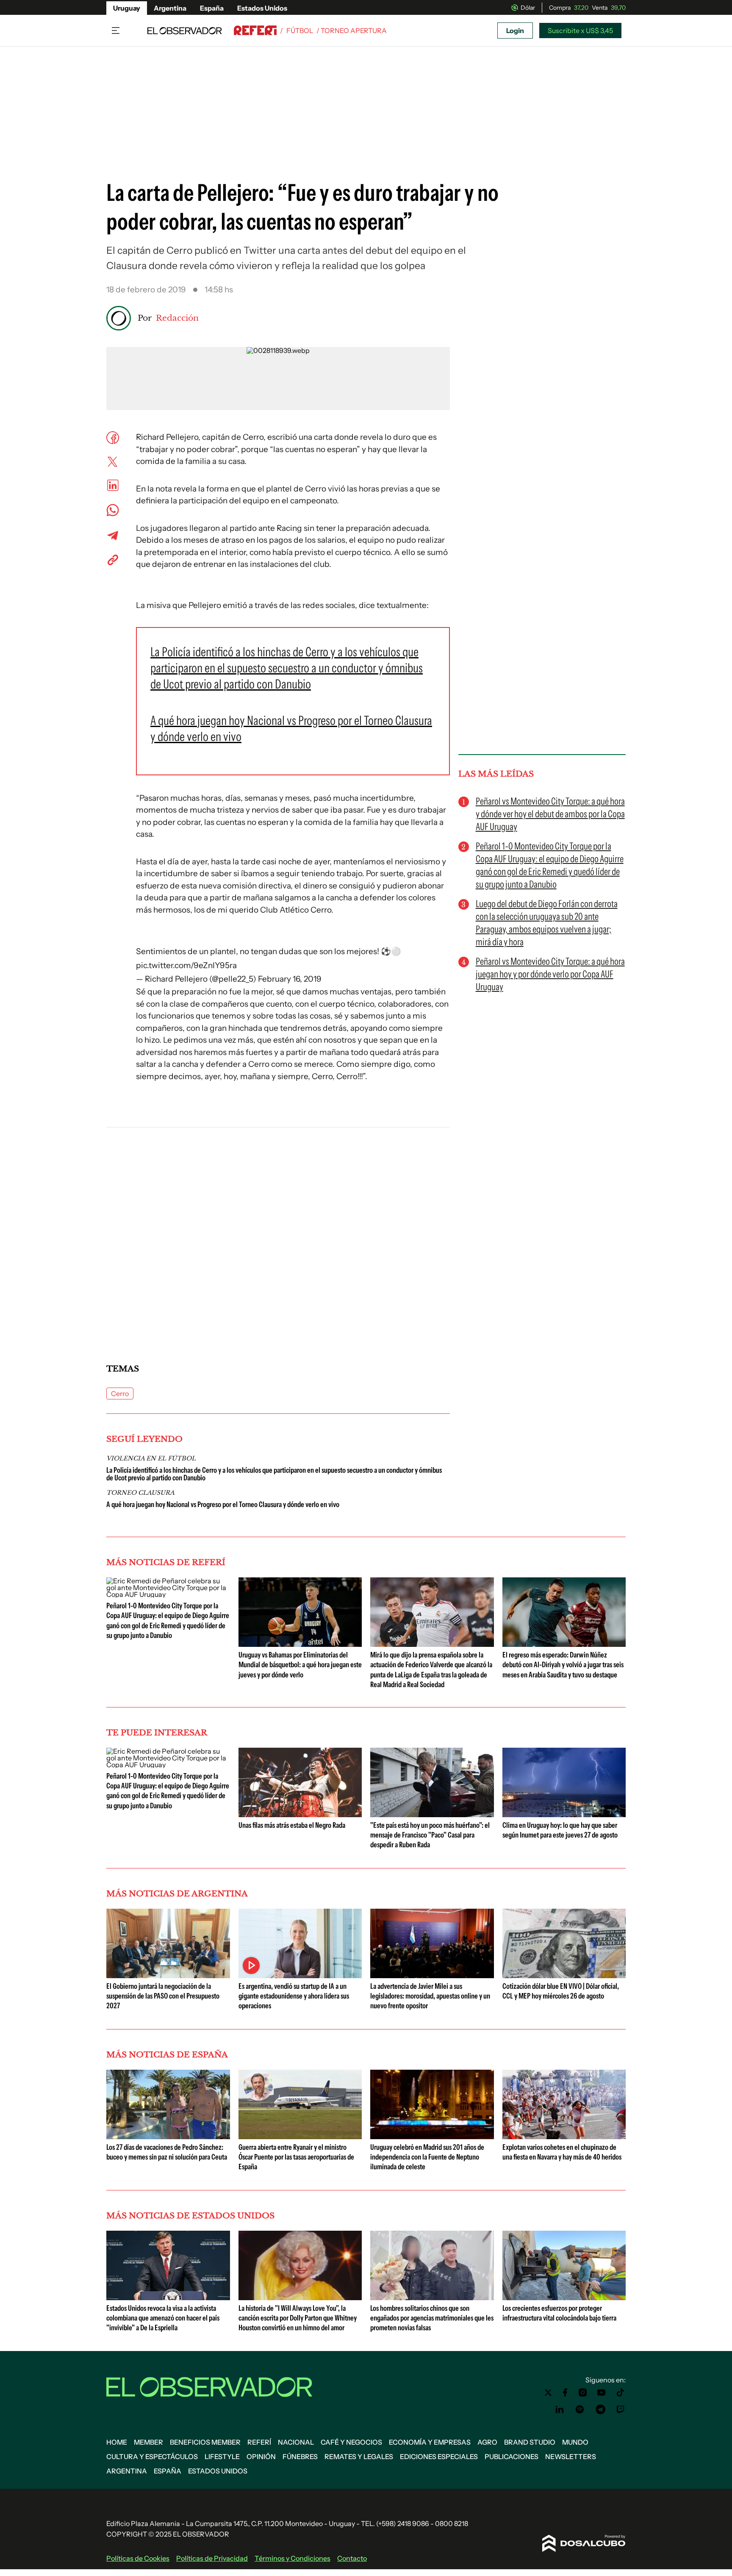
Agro (487, 2442)
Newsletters (571, 2457)
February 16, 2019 (290, 979)
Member (148, 2442)
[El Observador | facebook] (565, 2393)
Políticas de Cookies (138, 2558)
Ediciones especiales (439, 2457)
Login (515, 31)
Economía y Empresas (430, 2442)
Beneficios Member (205, 2442)
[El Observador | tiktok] (621, 2393)
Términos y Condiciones (293, 2558)
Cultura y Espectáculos (152, 2457)
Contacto (352, 2558)
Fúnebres (300, 2457)
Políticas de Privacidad (212, 2558)
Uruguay (127, 8)
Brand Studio (530, 2442)
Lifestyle (222, 2457)
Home (117, 2442)
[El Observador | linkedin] (560, 2409)
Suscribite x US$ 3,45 (580, 31)
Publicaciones (512, 2457)
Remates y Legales (359, 2457)
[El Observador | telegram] (600, 2409)
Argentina (170, 8)
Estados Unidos (262, 8)
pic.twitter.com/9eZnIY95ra (186, 965)
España (212, 8)
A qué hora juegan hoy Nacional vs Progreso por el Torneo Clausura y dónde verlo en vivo (223, 1505)
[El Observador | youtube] (601, 2393)
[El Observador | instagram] (583, 2393)
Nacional (296, 2442)
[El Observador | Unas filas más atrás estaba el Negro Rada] (300, 1814)
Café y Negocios (351, 2442)
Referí (259, 2442)
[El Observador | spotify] (580, 2409)
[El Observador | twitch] (621, 2409)
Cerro (120, 1393)
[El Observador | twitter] (548, 2393)
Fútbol (300, 31)
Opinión (261, 2457)
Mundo (575, 2442)
